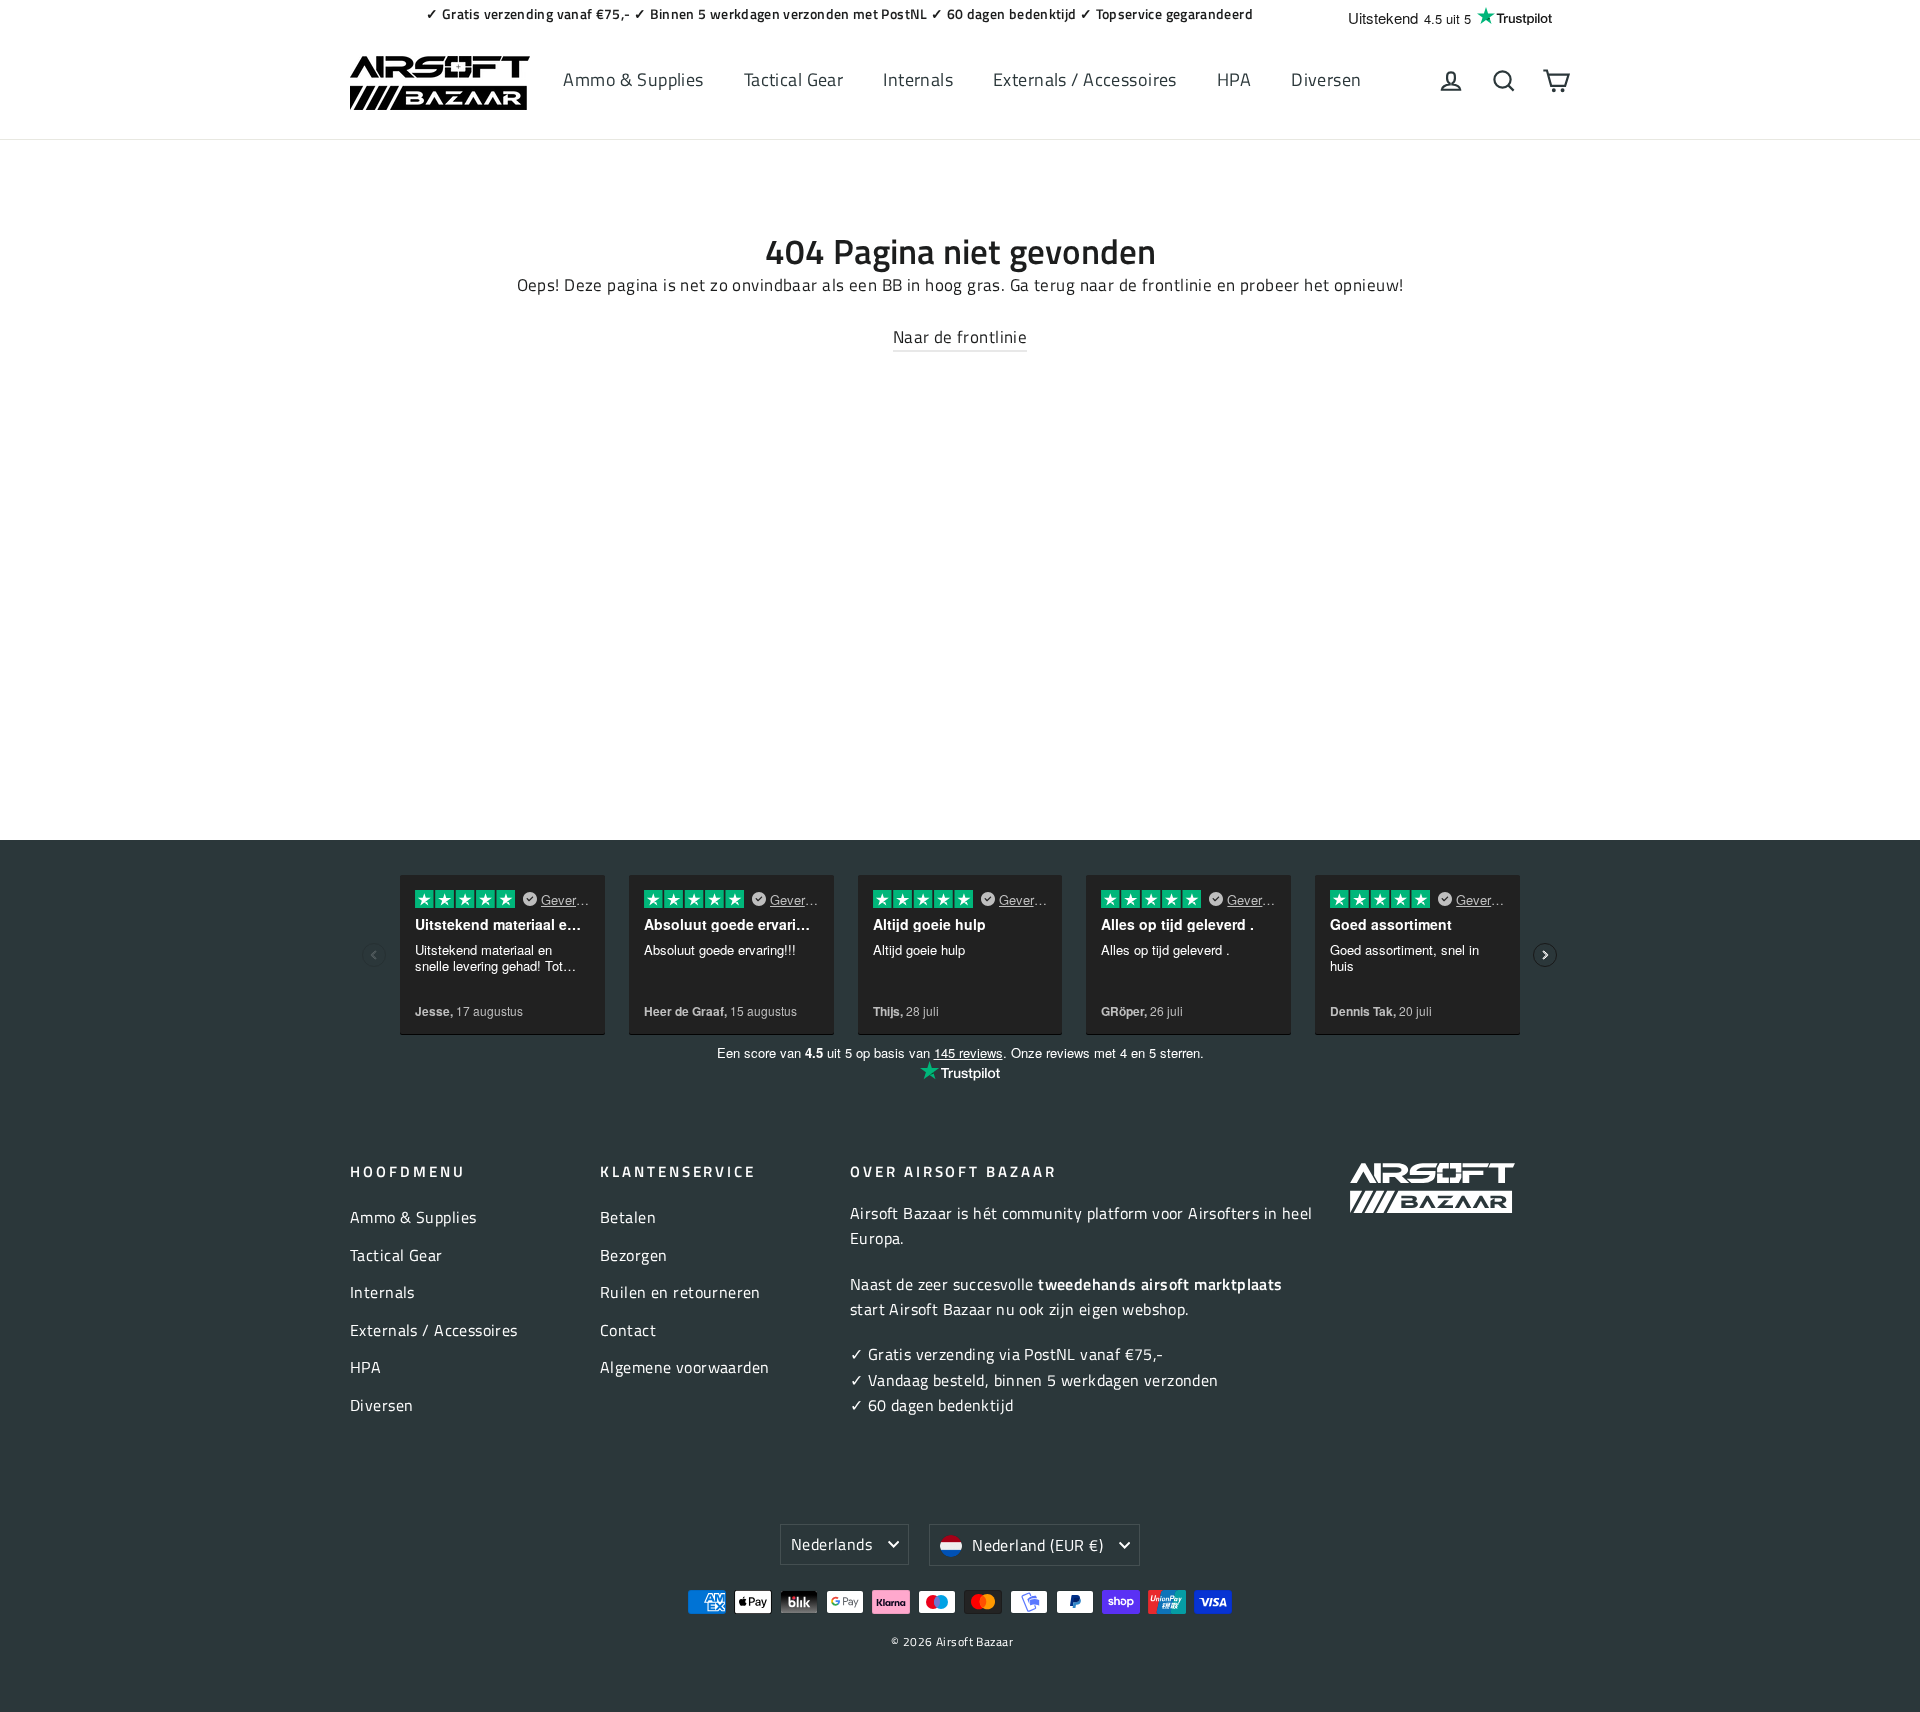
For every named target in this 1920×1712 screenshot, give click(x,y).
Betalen (628, 1217)
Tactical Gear (794, 79)
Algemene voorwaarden (685, 1367)
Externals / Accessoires (1085, 79)
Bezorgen (633, 1255)
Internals (918, 79)
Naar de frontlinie (960, 337)
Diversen (1326, 79)
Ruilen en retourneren (680, 1292)
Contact (628, 1330)
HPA (1234, 79)
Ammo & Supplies (633, 79)
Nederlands (831, 1544)
